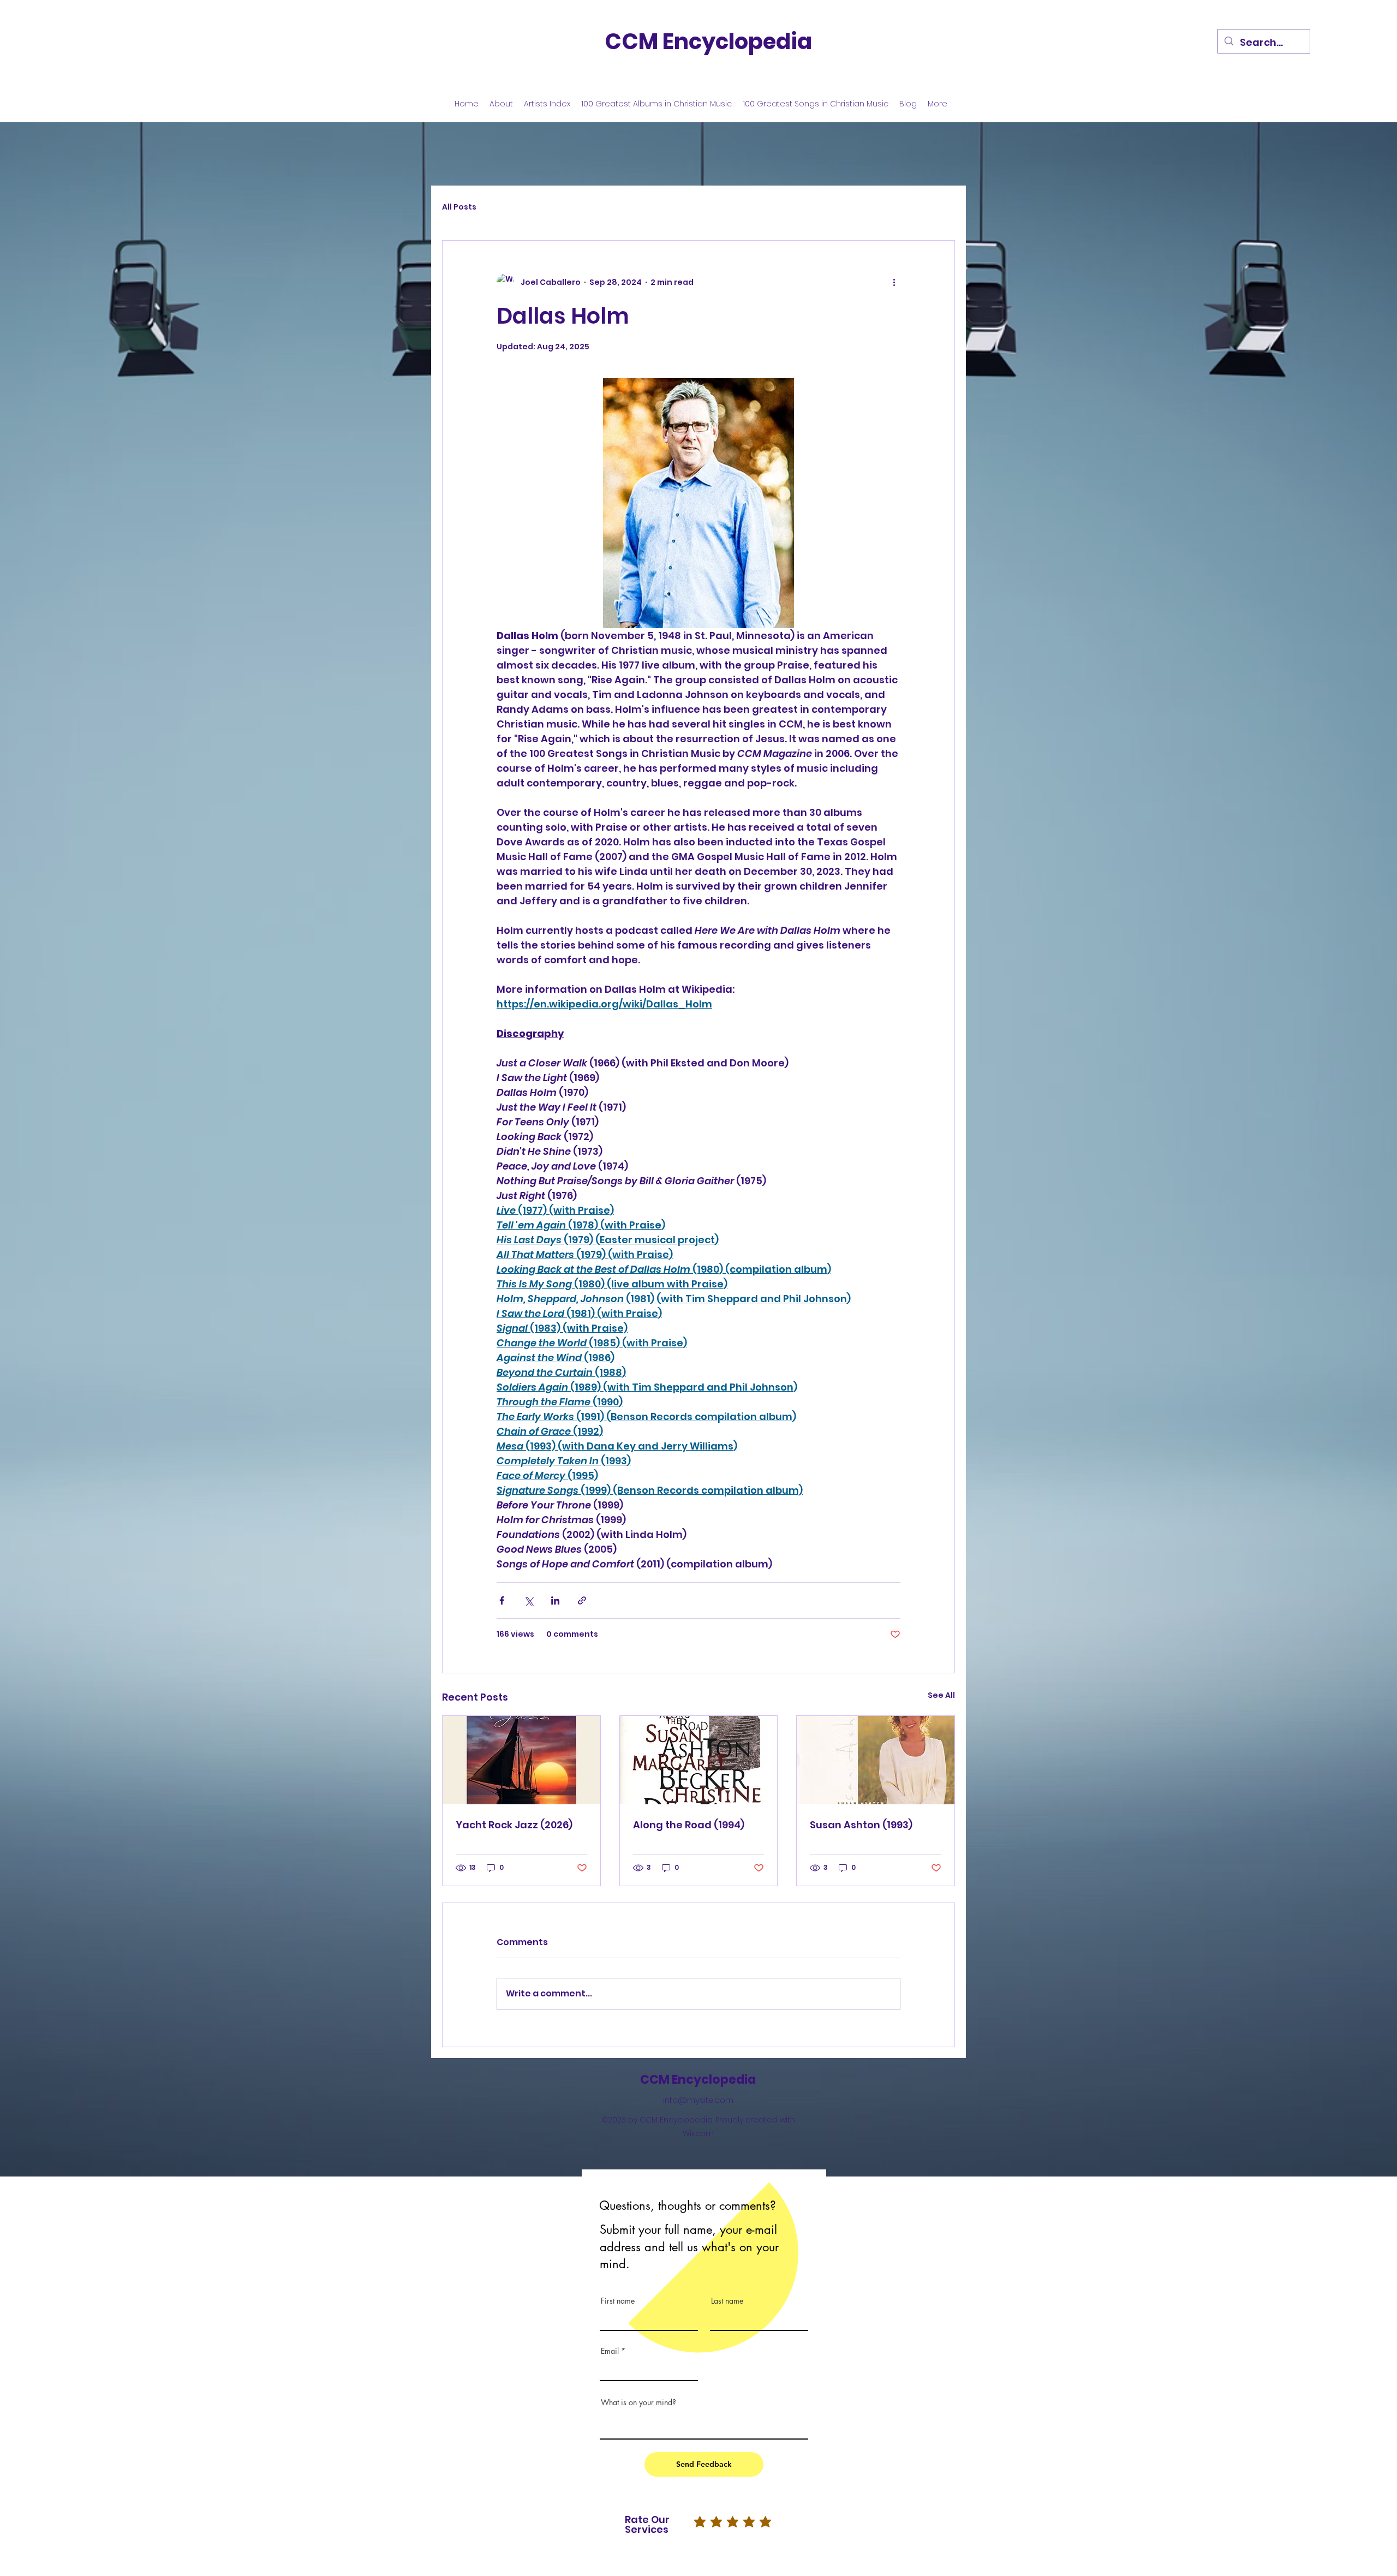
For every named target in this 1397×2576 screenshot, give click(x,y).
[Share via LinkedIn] (555, 1600)
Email (610, 2351)
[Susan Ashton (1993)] (876, 1760)
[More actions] (894, 282)
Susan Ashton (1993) (861, 1825)
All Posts (459, 207)
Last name (727, 2301)
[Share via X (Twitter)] (529, 1600)
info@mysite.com (698, 2100)
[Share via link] (582, 1600)
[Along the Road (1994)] (699, 1760)
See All (941, 1695)
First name (618, 2301)
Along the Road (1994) (689, 1825)
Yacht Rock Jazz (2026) (514, 1825)
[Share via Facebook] (502, 1600)
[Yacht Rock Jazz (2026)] (521, 1760)
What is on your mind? (638, 2402)
